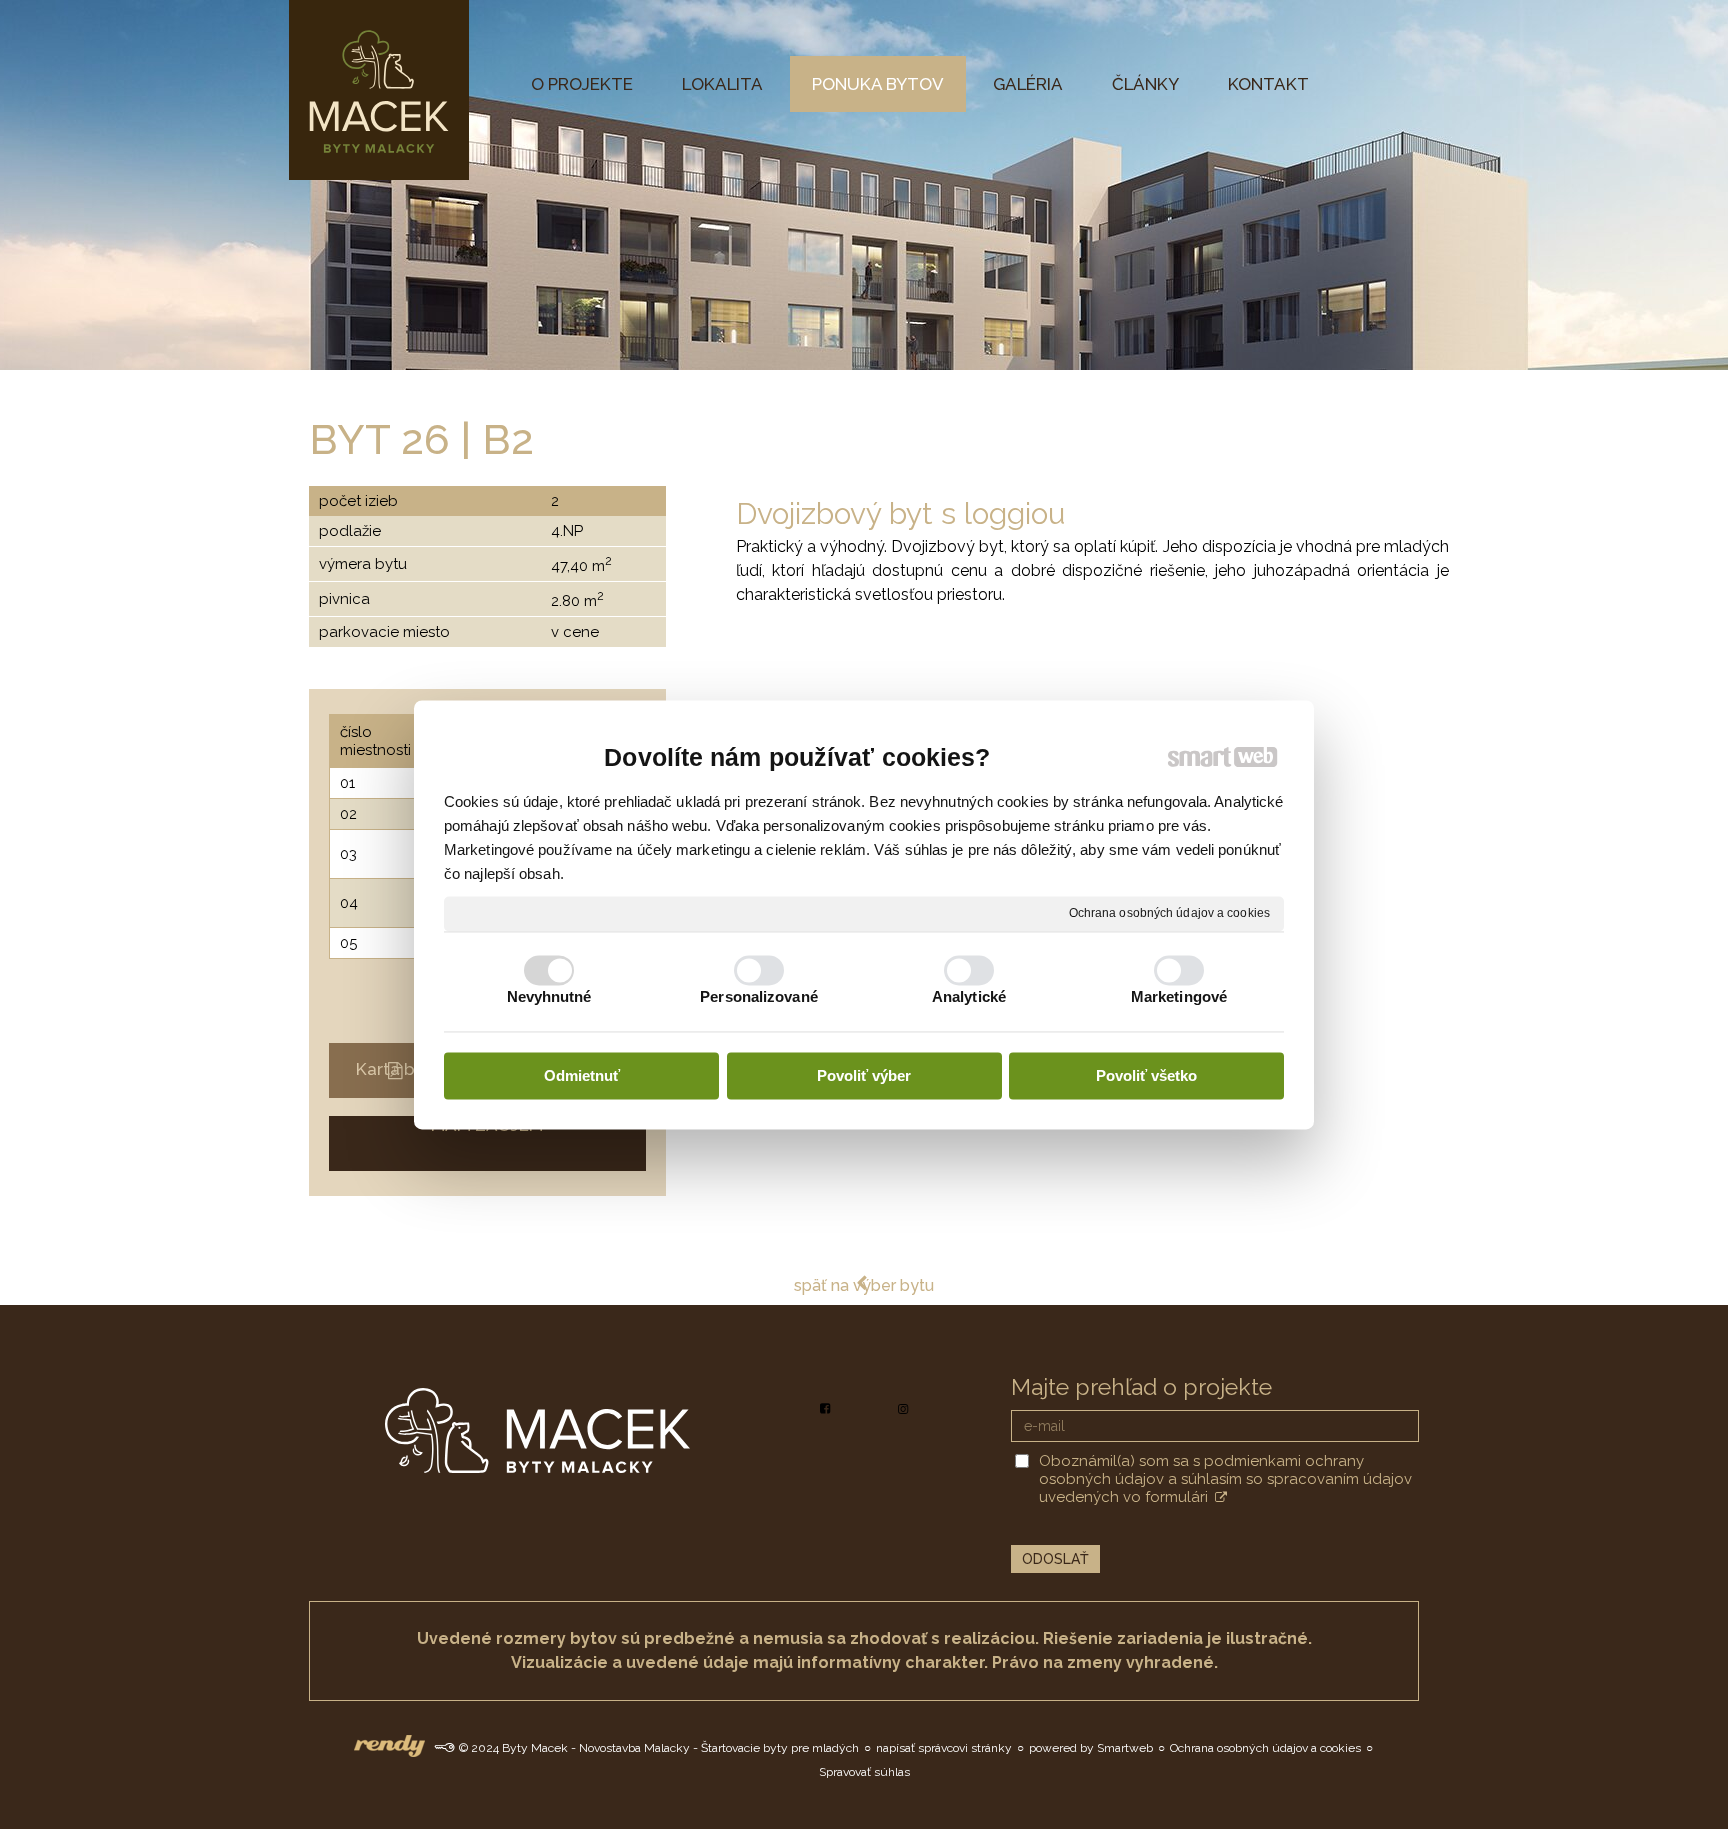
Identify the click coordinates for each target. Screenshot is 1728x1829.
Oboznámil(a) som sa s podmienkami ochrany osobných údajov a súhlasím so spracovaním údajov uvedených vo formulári (1225, 1479)
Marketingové (1179, 996)
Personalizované (759, 996)
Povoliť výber (864, 1076)
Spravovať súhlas (864, 1772)
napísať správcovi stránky (944, 1748)
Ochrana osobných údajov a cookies (1169, 913)
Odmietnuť (582, 1076)
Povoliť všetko (1146, 1076)
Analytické (969, 996)
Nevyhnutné (549, 996)
